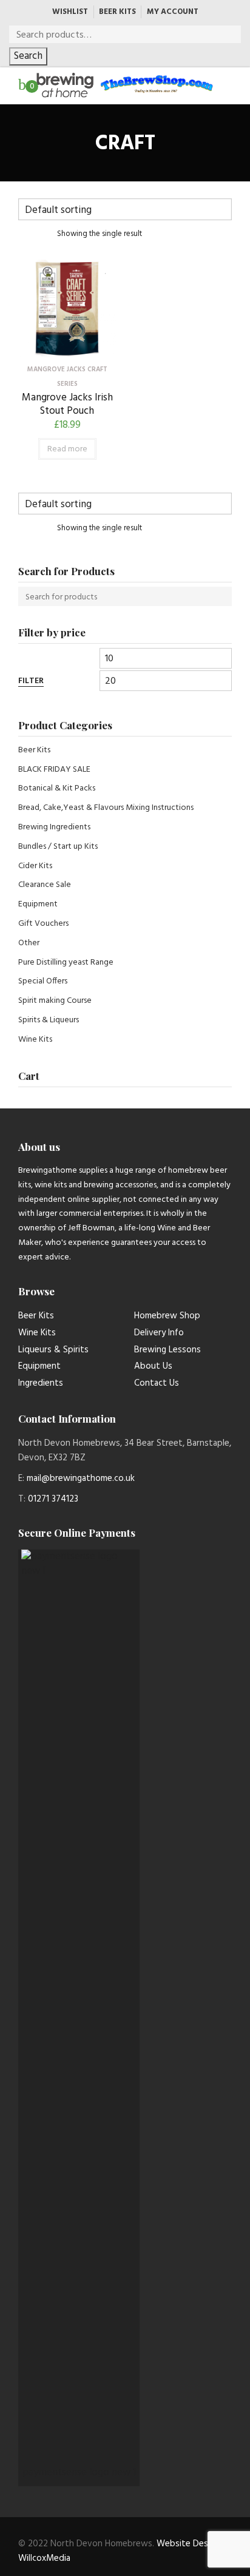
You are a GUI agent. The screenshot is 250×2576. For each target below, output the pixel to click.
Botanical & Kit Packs (57, 788)
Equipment (38, 904)
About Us (153, 1366)
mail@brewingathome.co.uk (81, 1479)
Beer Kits (117, 12)
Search (28, 56)
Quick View (67, 348)
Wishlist (70, 12)
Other (29, 943)
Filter (31, 682)
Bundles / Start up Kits (58, 847)
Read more (67, 449)
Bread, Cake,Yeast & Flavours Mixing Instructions (106, 808)
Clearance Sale (45, 885)
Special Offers (43, 981)
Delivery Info (159, 1333)
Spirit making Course (55, 1001)
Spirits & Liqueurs (49, 1020)
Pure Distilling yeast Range (66, 963)
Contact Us (157, 1383)
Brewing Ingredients (54, 827)
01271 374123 (53, 1499)
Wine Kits (35, 1040)
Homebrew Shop (167, 1316)
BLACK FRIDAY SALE (54, 770)
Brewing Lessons (167, 1350)
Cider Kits (35, 866)
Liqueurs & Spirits (53, 1350)
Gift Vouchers (43, 924)
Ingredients (41, 1383)
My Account (173, 12)
